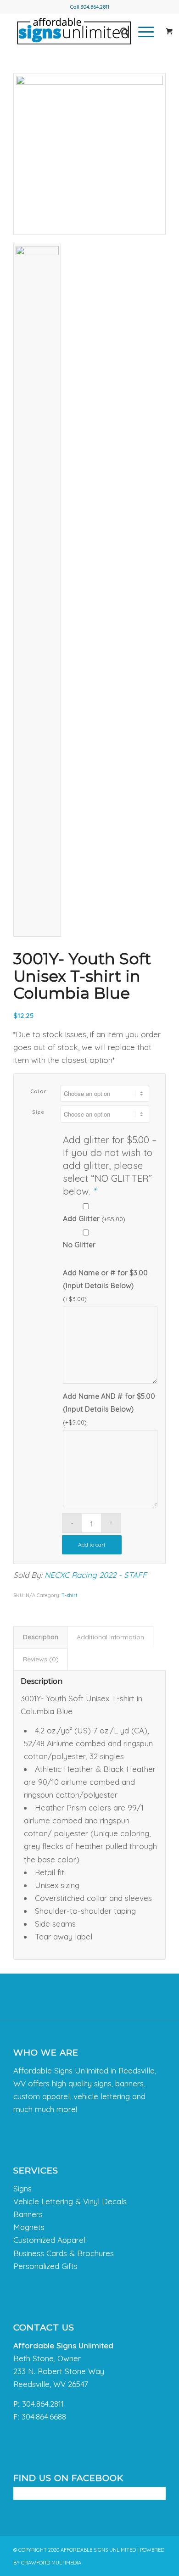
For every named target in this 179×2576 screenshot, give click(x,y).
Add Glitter (94, 1218)
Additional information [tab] (110, 1637)
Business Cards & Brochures (64, 2253)
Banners (28, 2214)
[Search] (120, 32)
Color (39, 1091)
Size (38, 1112)
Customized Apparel (49, 2240)
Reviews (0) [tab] (41, 1659)
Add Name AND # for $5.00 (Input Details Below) (109, 1409)
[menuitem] (120, 32)
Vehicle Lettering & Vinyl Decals (70, 2201)
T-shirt (70, 1595)
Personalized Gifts (45, 2266)
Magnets (29, 2227)
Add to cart (92, 1545)
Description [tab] (41, 1637)
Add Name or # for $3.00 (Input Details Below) (105, 1285)
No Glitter (79, 1245)
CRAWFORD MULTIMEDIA (51, 2563)
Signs (22, 2188)
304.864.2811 (95, 7)
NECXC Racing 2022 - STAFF (96, 1575)
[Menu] (142, 32)
